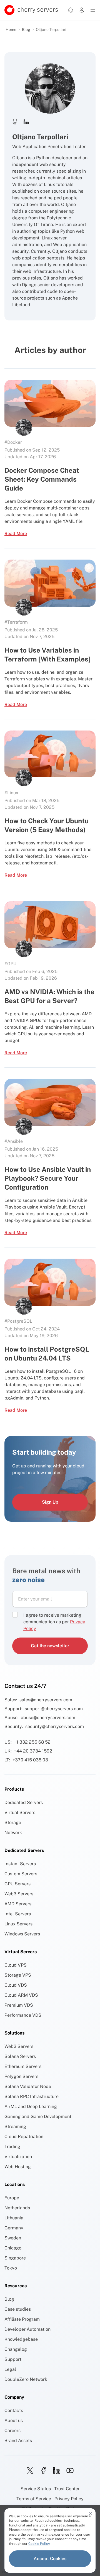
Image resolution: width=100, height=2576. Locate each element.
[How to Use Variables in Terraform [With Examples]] (50, 583)
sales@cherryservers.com (46, 1700)
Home (11, 30)
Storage (13, 1823)
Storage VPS (18, 1975)
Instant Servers (20, 1864)
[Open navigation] (93, 10)
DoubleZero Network (26, 2379)
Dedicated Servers (24, 1802)
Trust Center (67, 2489)
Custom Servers (21, 1874)
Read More (16, 534)
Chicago (13, 2248)
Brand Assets (18, 2441)
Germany (14, 2228)
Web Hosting (18, 2167)
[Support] (71, 10)
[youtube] (70, 2470)
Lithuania (14, 2218)
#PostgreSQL (18, 1321)
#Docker (13, 442)
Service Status (36, 2489)
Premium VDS (19, 2005)
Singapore (15, 2258)
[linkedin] (57, 2470)
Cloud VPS (16, 1965)
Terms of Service (34, 2499)
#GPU (10, 964)
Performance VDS (23, 2015)
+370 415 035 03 (30, 1760)
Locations (15, 2184)
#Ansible (14, 1141)
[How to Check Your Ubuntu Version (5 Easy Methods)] (50, 754)
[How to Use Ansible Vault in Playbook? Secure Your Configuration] (50, 1102)
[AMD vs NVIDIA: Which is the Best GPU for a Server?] (50, 925)
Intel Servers (18, 1914)
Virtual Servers (20, 1812)
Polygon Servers (21, 2076)
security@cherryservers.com (55, 1726)
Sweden (13, 2238)
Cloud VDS (16, 1985)
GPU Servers (17, 1884)
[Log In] (82, 10)
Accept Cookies (50, 2559)
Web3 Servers (19, 1894)
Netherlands (17, 2208)
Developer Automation (27, 2329)
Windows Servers (22, 1934)
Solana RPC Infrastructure (32, 2096)
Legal (10, 2369)
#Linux (11, 793)
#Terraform (16, 622)
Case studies (18, 2309)
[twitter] (30, 2470)
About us (14, 2421)
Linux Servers (18, 1924)
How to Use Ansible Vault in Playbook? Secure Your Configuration (48, 1178)
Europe (12, 2198)
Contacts (14, 2410)
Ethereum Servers (23, 2066)
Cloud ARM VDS (21, 1995)
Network (13, 1833)
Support (13, 2359)
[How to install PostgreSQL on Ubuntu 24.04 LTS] (50, 1282)
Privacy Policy (69, 2499)
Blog (26, 30)
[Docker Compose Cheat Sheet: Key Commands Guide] (50, 403)
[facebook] (43, 2470)
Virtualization (18, 2157)
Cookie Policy (39, 2544)
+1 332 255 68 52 (32, 1742)
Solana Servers (20, 2056)
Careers (12, 2431)
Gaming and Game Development (38, 2117)
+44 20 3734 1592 (33, 1751)
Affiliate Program (22, 2319)
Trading (12, 2147)
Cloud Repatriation (24, 2137)
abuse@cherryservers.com (48, 1718)
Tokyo (11, 2268)
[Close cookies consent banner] (91, 2513)
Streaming (15, 2127)
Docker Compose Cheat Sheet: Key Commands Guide (42, 479)
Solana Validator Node (28, 2086)
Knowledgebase (21, 2339)
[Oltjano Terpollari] (24, 427)
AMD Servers (18, 1904)
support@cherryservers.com (54, 1709)
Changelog (16, 2349)
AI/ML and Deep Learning (31, 2106)
